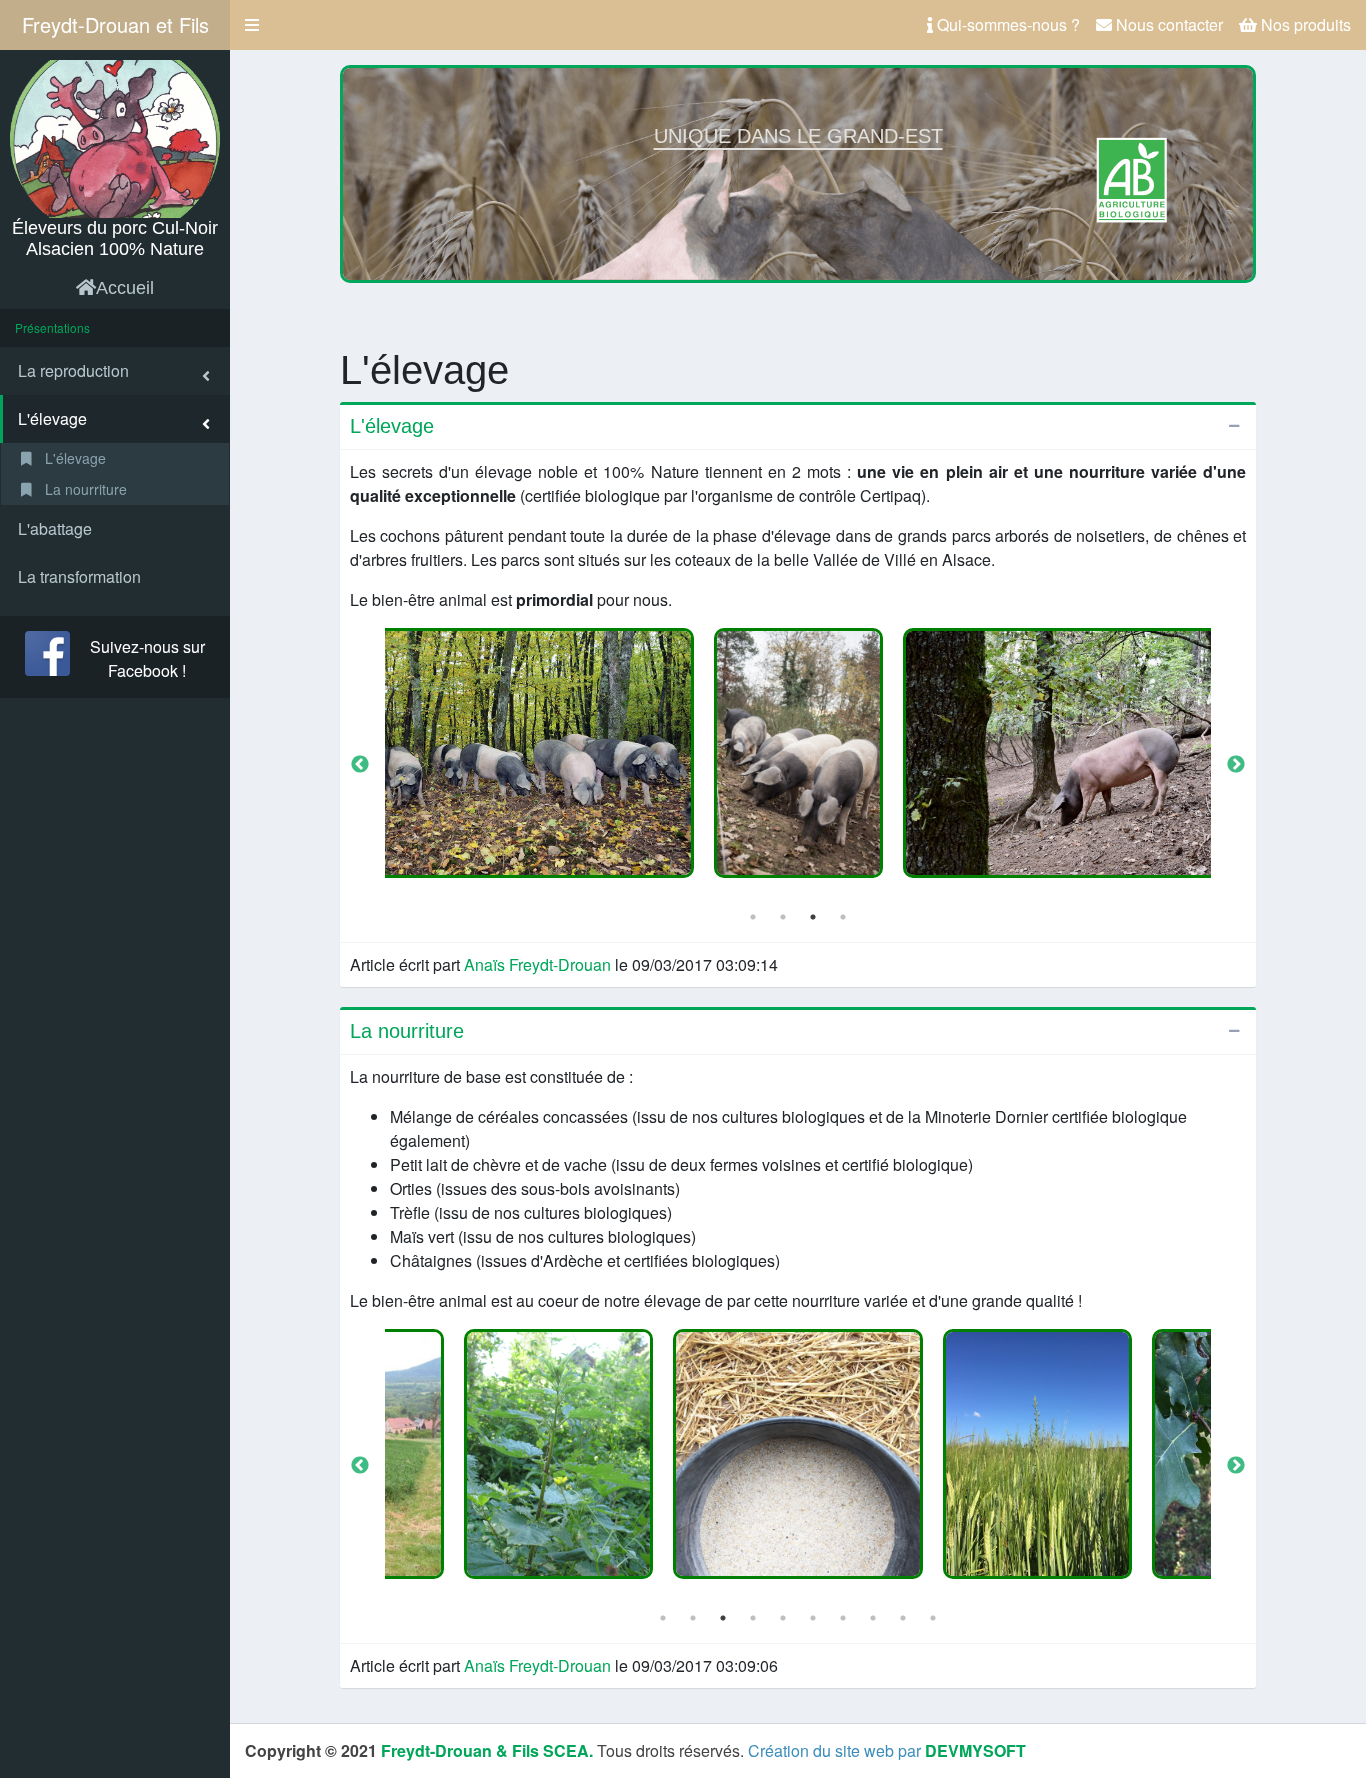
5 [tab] (783, 1618)
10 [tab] (933, 1618)
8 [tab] (873, 1618)
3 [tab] (813, 917)
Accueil (125, 288)
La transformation (79, 576)
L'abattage (55, 528)
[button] (252, 25)
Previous (360, 765)
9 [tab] (903, 1618)
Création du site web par (887, 1750)
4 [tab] (843, 917)
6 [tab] (813, 1618)
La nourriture (84, 489)
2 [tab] (783, 917)
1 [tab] (753, 917)
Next (1236, 765)
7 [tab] (843, 1618)
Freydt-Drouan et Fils (115, 24)
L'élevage (73, 458)
